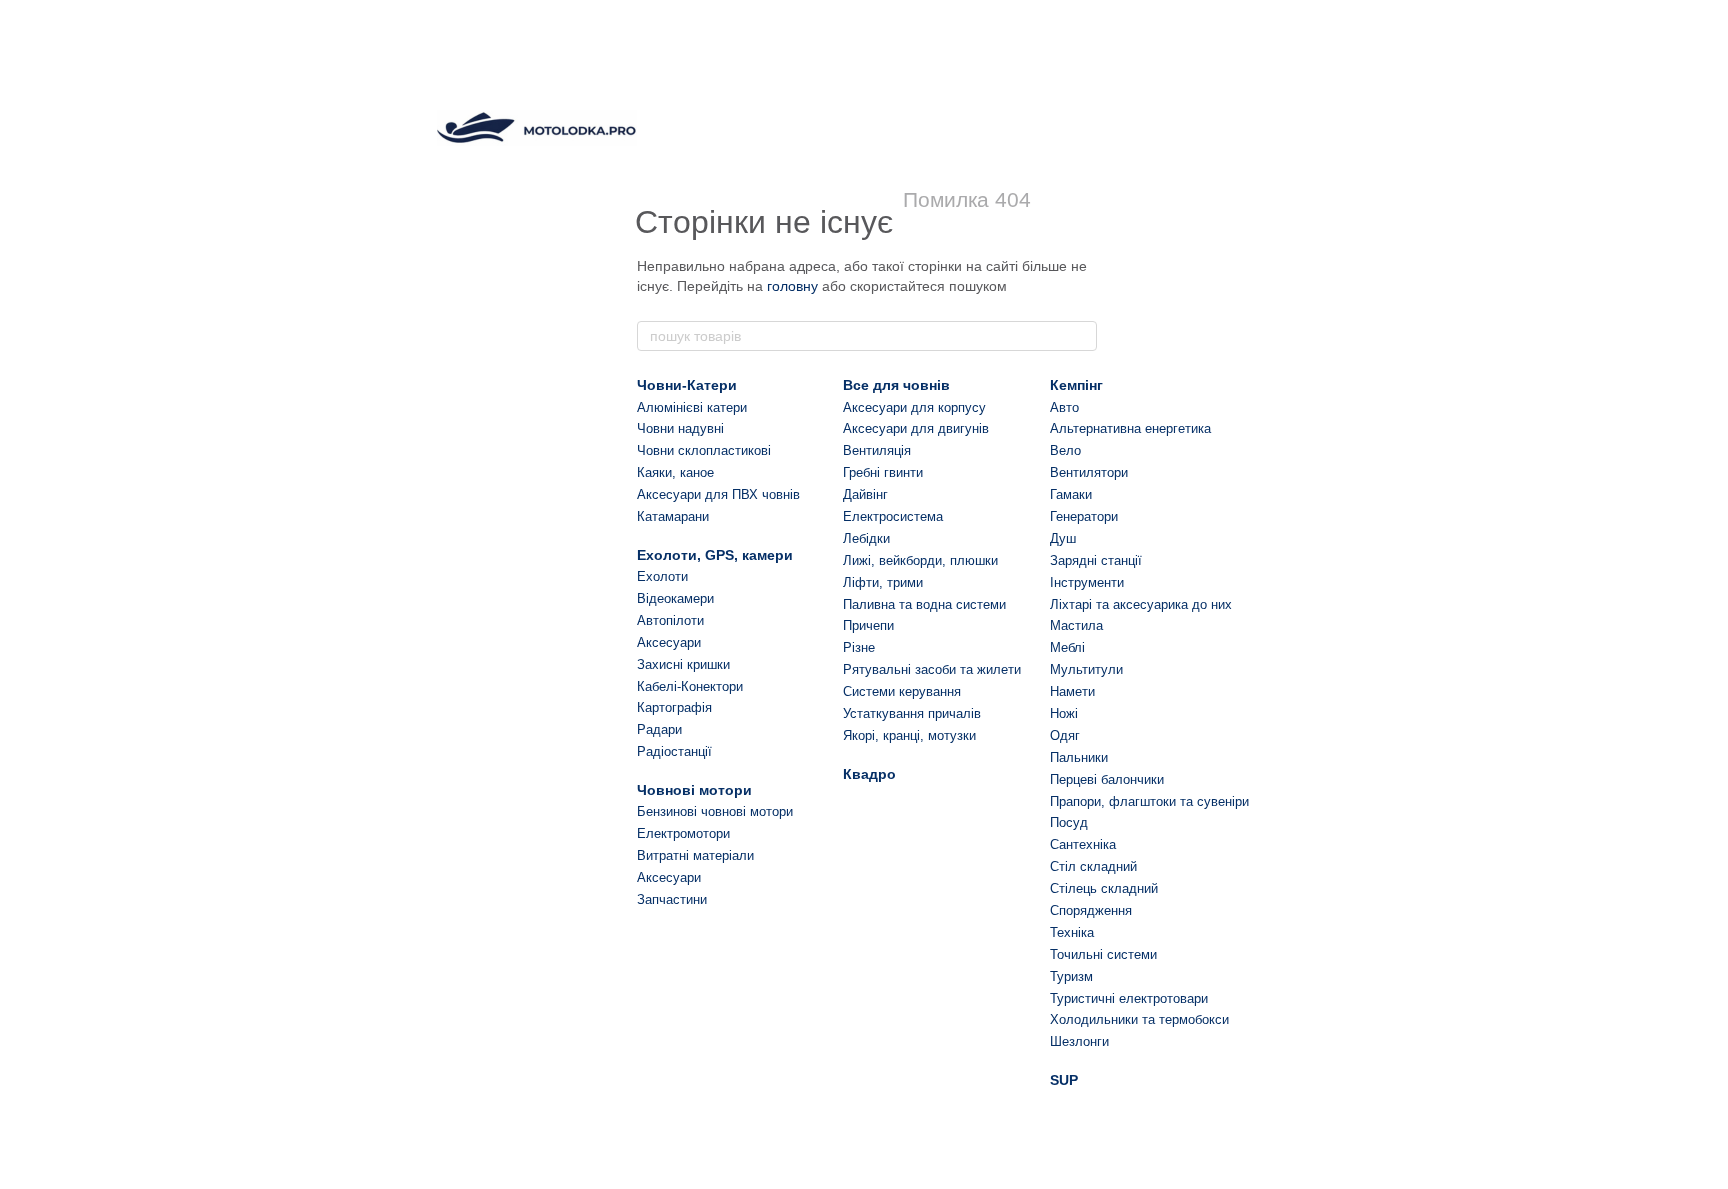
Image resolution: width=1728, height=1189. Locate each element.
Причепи (868, 625)
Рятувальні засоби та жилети (932, 669)
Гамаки (1071, 494)
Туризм (1071, 976)
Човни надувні (680, 428)
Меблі (1067, 647)
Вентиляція (877, 450)
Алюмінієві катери (692, 407)
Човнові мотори (694, 790)
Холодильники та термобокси (1139, 1019)
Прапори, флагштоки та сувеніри (1149, 801)
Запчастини (672, 899)
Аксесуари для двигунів (916, 428)
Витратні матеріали (695, 855)
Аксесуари (669, 642)
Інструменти (1087, 582)
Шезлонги (1079, 1041)
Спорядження (1091, 910)
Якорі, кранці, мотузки (909, 735)
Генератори (1084, 516)
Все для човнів (896, 385)
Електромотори (683, 833)
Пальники (1079, 757)
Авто (1064, 407)
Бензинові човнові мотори (715, 811)
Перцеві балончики (1107, 779)
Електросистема (893, 516)
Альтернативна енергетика (1130, 428)
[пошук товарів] (1081, 336)
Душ (1063, 538)
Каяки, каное (675, 472)
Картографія (674, 707)
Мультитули (1086, 669)
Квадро (869, 774)
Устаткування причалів (912, 713)
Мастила (1076, 625)
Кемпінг (1076, 385)
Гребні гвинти (883, 472)
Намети (1072, 691)
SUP (1064, 1080)
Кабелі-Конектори (690, 686)
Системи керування (902, 691)
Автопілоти (670, 620)
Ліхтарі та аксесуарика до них (1141, 604)
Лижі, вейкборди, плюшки (920, 560)
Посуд (1069, 822)
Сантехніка (1083, 844)
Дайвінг (865, 494)
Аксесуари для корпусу (914, 407)
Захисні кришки (683, 664)
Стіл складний (1093, 866)
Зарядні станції (1096, 560)
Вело (1065, 450)
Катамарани (673, 516)
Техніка (1072, 932)
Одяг (1065, 735)
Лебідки (866, 538)
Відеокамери (675, 598)
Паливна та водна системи (924, 604)
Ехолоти (662, 576)
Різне (859, 647)
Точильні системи (1103, 954)
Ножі (1064, 713)
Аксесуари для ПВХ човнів (718, 494)
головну (792, 286)
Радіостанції (674, 751)
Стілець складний (1104, 888)
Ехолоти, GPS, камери (715, 555)
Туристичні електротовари (1129, 998)
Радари (659, 729)
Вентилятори (1089, 472)
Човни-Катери (687, 385)
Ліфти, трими (883, 582)
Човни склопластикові (704, 450)
